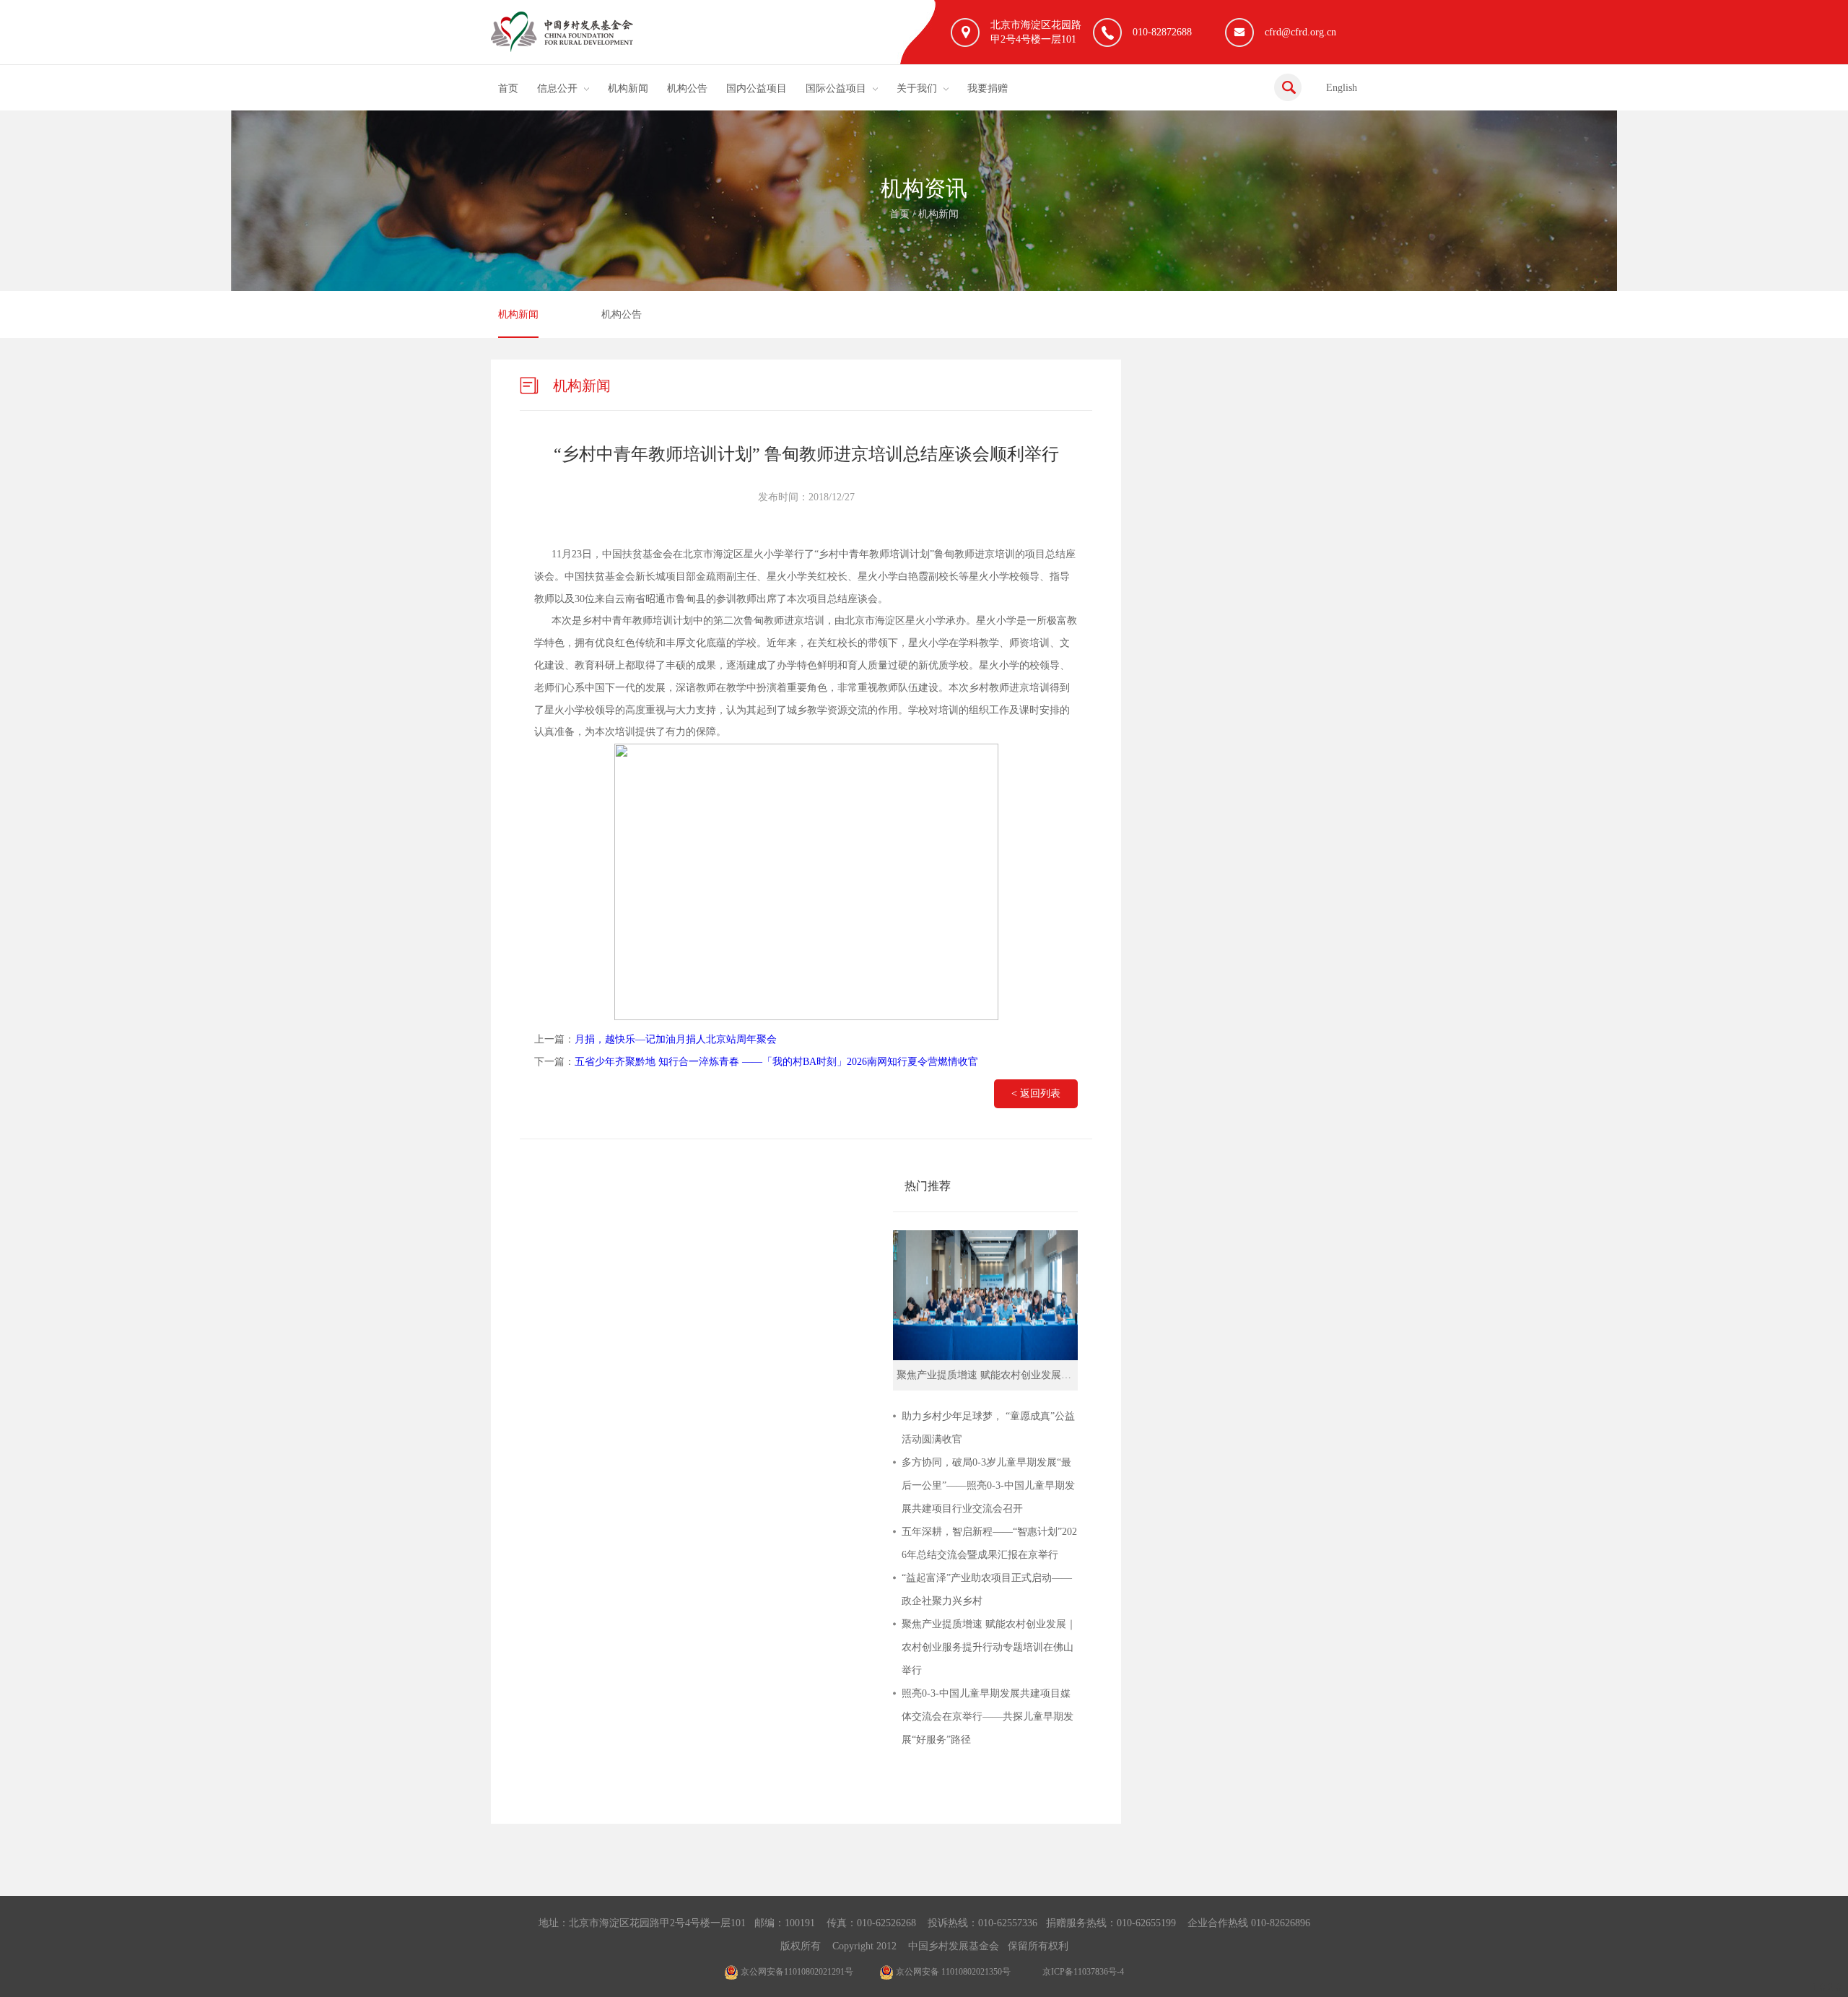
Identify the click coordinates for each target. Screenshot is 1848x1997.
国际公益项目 (836, 88)
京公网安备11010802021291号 (796, 1972)
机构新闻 (628, 88)
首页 (508, 88)
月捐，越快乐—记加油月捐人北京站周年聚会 (676, 1039)
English (1342, 88)
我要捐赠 (988, 88)
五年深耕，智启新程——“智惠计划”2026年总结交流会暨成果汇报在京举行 (989, 1543)
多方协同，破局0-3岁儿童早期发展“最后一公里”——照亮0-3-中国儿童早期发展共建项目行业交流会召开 (988, 1485)
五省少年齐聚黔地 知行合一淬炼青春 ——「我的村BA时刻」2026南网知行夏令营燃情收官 (776, 1062)
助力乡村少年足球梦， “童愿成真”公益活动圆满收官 (988, 1428)
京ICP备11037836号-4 (1083, 1972)
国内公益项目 (757, 88)
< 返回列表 (1036, 1093)
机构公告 (687, 88)
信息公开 (557, 88)
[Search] (1288, 87)
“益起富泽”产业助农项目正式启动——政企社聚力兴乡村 (987, 1589)
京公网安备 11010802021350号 (952, 1972)
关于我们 (917, 88)
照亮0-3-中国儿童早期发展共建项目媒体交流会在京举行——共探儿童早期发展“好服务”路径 (988, 1717)
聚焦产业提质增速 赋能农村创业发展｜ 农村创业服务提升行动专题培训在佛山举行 (989, 1647)
